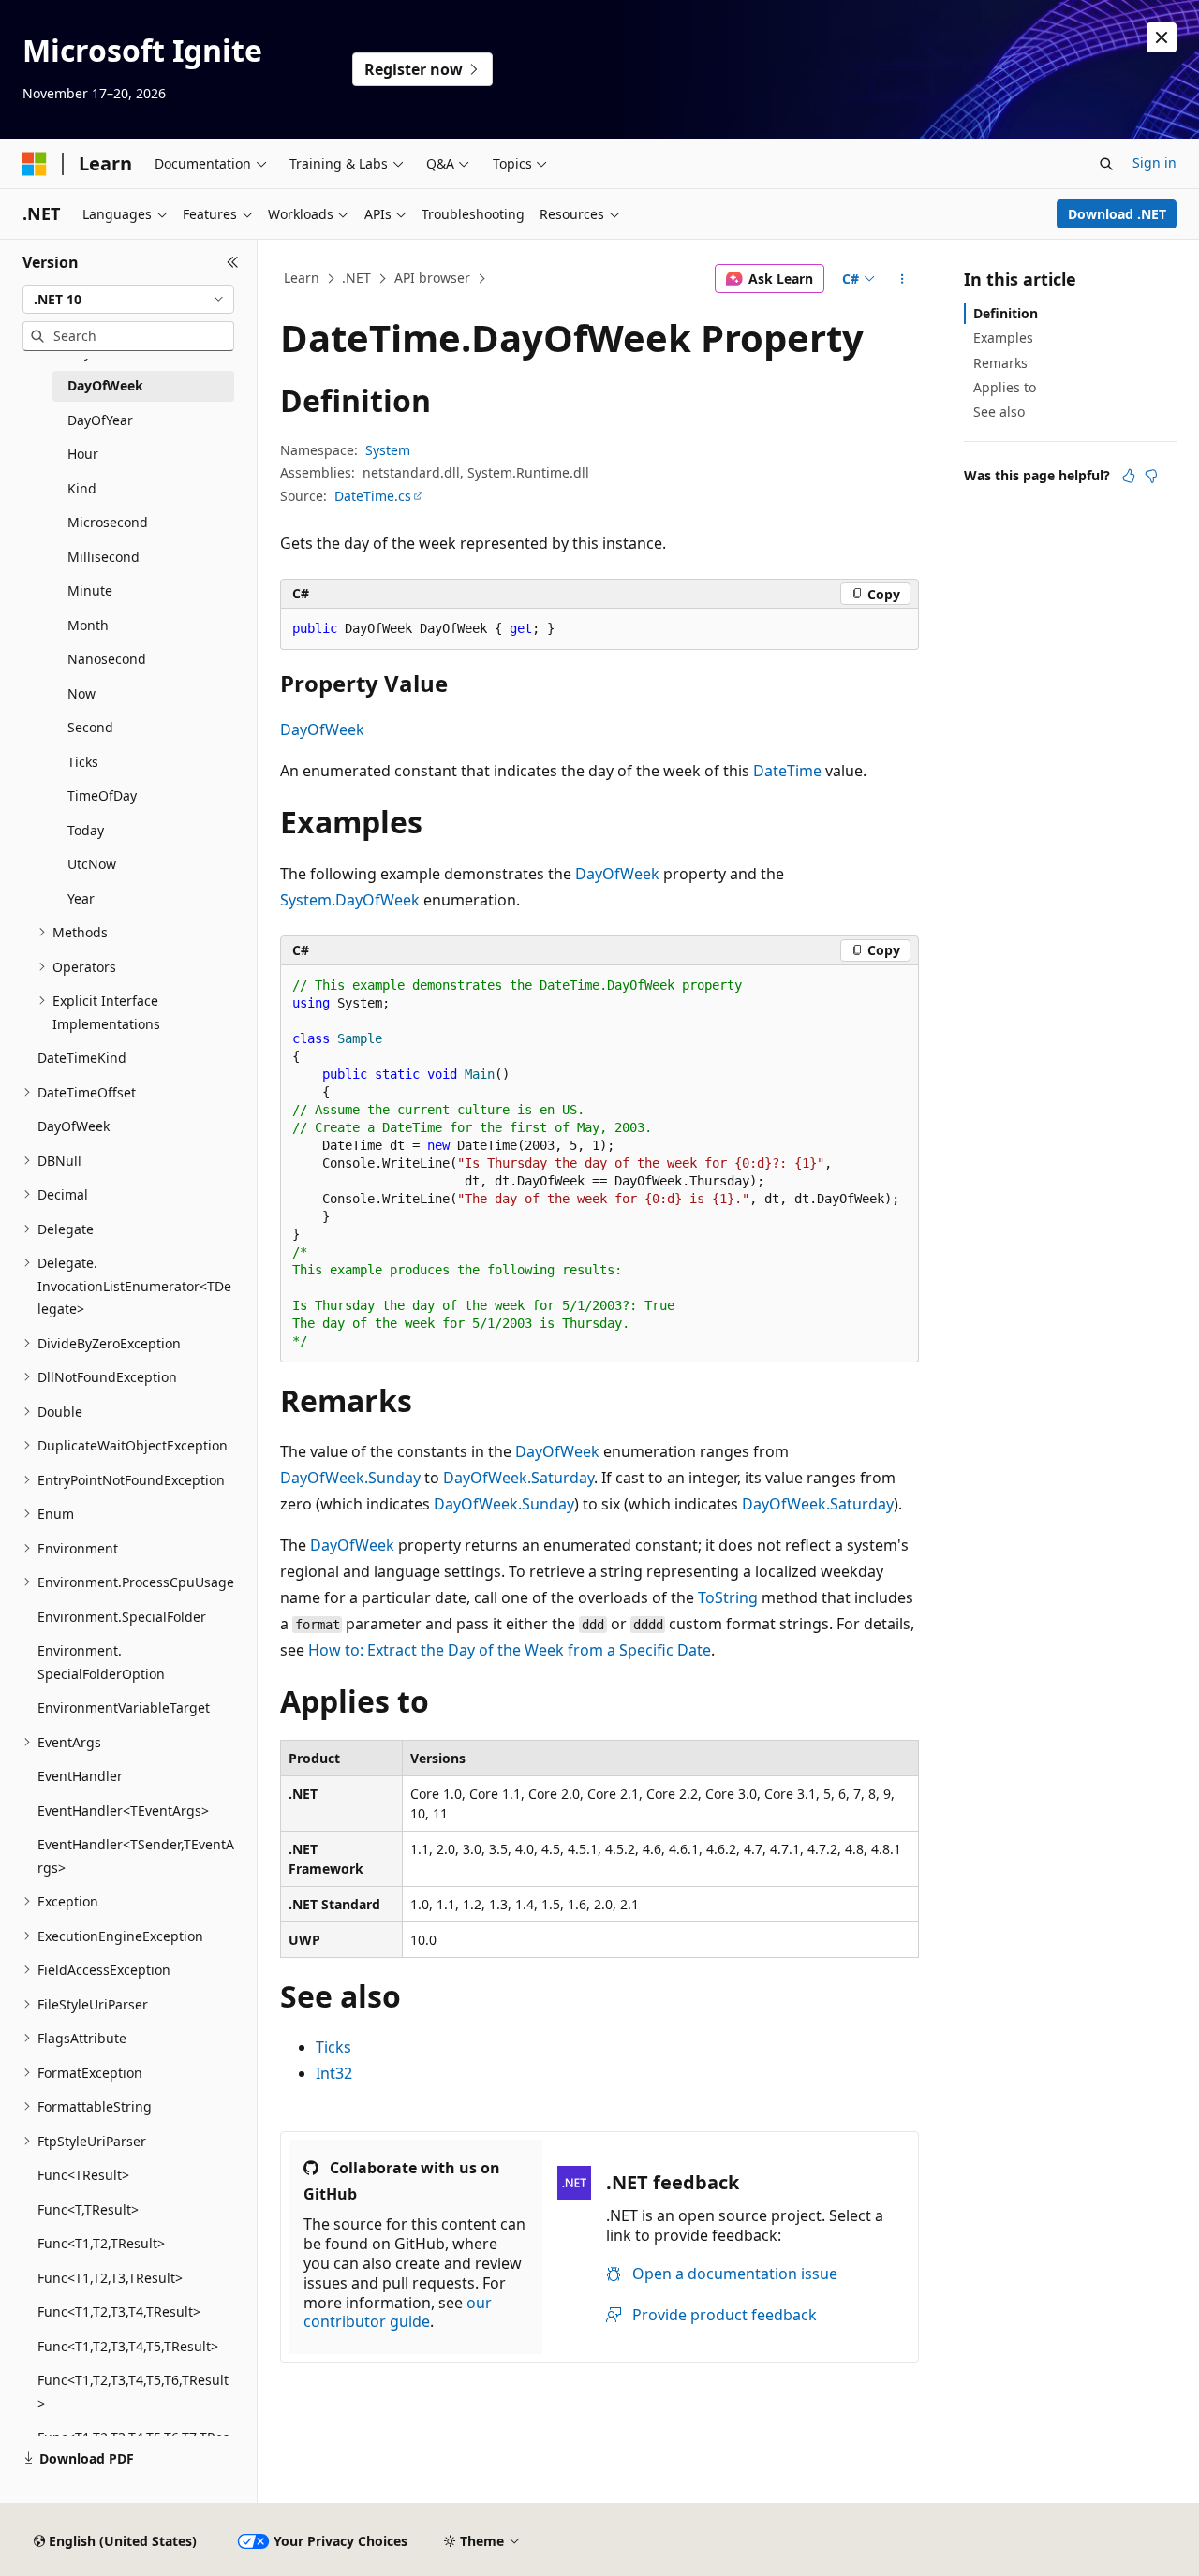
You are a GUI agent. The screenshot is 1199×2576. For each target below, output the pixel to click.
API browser (432, 278)
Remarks (1000, 363)
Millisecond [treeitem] (104, 557)
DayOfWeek (322, 729)
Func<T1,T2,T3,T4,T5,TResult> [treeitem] (128, 2346)
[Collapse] (233, 262)
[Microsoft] (35, 164)
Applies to (1005, 387)
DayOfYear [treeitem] (100, 420)
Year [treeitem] (81, 898)
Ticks (333, 2047)
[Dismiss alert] (1162, 37)
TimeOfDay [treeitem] (102, 795)
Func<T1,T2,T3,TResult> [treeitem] (110, 2278)
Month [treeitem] (88, 625)
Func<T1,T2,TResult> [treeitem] (101, 2243)
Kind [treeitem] (82, 488)
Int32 (334, 2073)
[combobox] (128, 300)
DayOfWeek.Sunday (350, 1478)
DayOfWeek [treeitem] (105, 385)
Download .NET (1117, 214)
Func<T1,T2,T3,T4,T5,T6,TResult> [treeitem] (133, 2392)
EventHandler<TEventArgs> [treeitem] (123, 1811)
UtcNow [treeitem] (92, 864)
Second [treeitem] (90, 727)
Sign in (1155, 162)
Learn (302, 278)
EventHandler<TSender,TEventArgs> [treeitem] (136, 1856)
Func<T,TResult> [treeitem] (88, 2209)
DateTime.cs (373, 496)
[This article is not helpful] (1151, 476)
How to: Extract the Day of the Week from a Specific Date (510, 1650)
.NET (356, 278)
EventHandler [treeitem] (80, 1776)
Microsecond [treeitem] (108, 522)
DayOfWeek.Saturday (518, 1478)
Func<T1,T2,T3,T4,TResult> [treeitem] (119, 2311)
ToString (728, 1597)
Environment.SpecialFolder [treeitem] (122, 1617)
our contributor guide (398, 2312)
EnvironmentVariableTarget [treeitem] (124, 1708)
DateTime (787, 771)
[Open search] (1106, 164)
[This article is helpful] (1129, 476)
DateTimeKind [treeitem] (82, 1058)
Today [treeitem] (86, 830)
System (388, 450)
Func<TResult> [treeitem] (83, 2175)
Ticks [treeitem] (83, 762)
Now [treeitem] (81, 693)
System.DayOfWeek (350, 900)
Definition (1006, 313)
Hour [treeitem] (83, 454)
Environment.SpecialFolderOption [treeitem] (101, 1662)
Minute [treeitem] (90, 590)
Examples (1003, 338)
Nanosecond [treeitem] (107, 659)
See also (999, 412)
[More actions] (903, 279)
